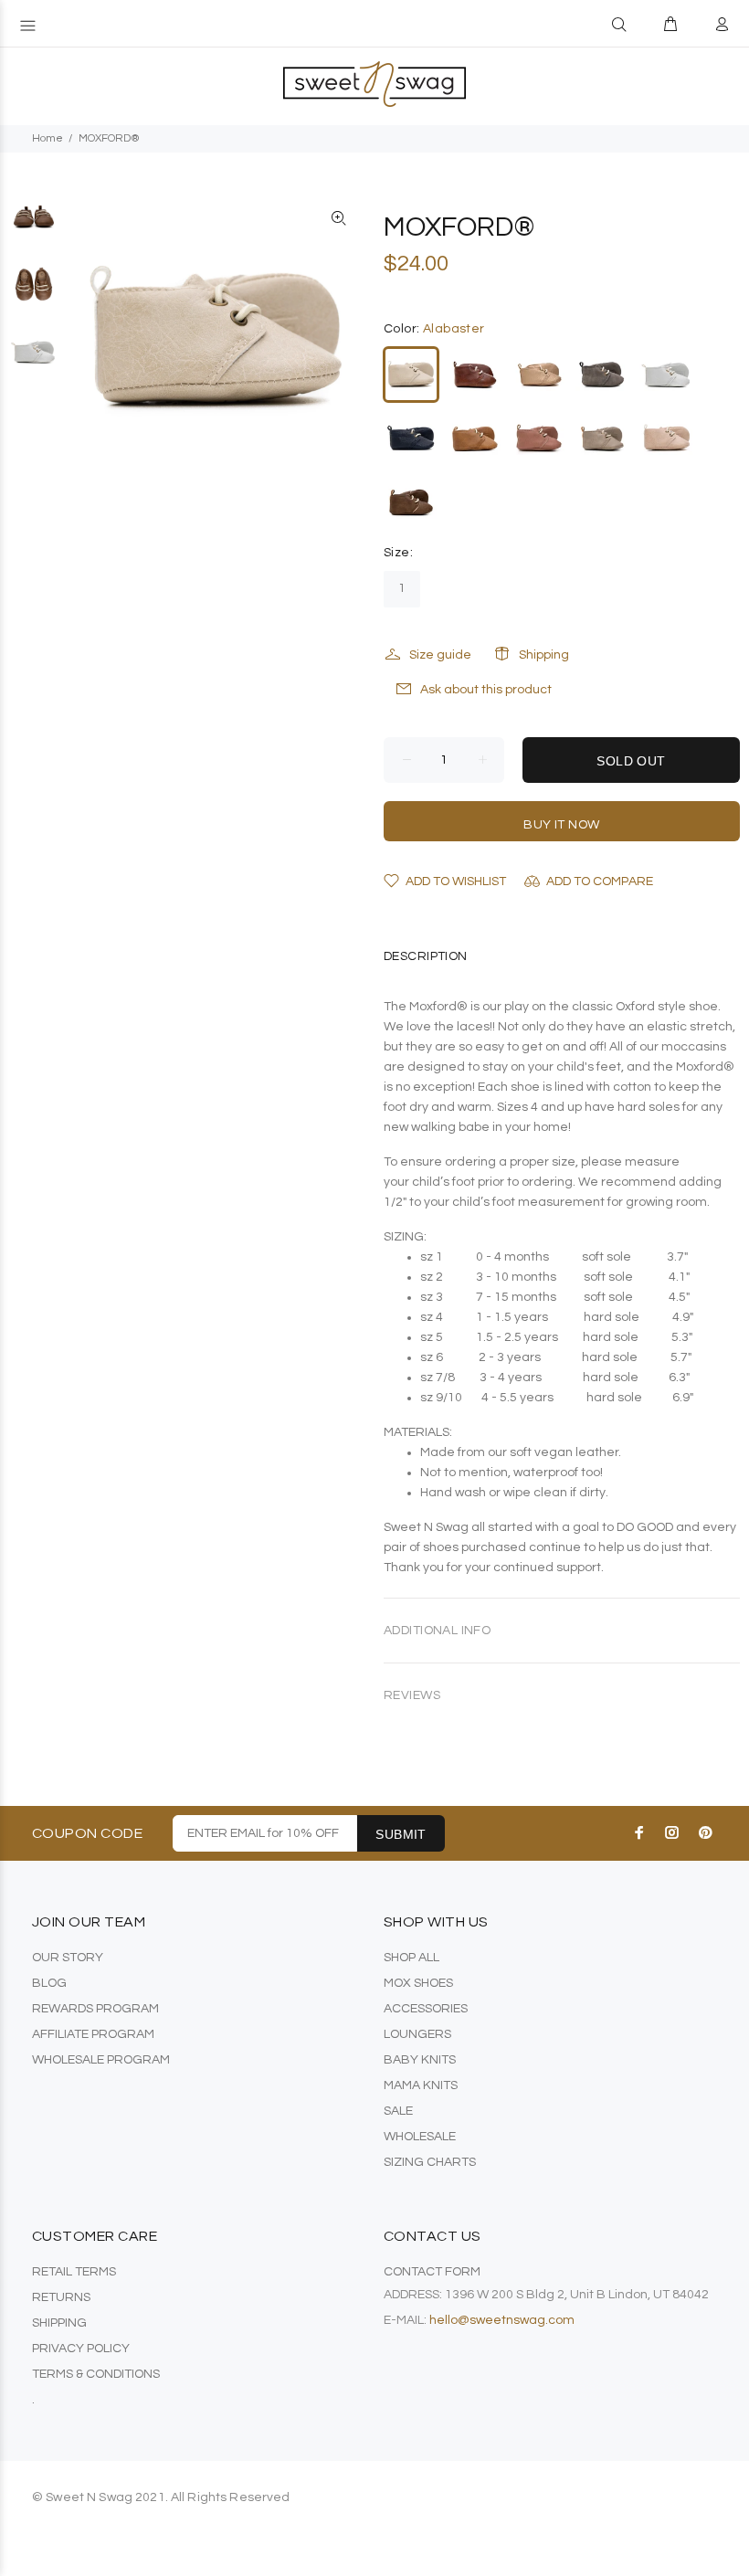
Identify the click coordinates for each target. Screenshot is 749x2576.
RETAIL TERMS (74, 2272)
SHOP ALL (411, 1958)
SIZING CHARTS (430, 2162)
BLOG (49, 1983)
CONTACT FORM (432, 2272)
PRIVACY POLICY (81, 2349)
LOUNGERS (417, 2034)
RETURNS (61, 2297)
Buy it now (561, 825)
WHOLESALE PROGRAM (101, 2060)
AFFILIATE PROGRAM (93, 2034)
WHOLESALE (420, 2137)
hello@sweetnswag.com (502, 2320)
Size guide (440, 655)
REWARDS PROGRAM (95, 2009)
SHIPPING (59, 2323)
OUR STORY (68, 1958)
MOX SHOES (418, 1983)
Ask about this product (486, 690)
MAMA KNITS (421, 2085)
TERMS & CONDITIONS (96, 2374)
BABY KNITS (420, 2060)
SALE (398, 2111)
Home (47, 138)
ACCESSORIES (426, 2009)
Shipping (544, 655)
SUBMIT (401, 1834)
